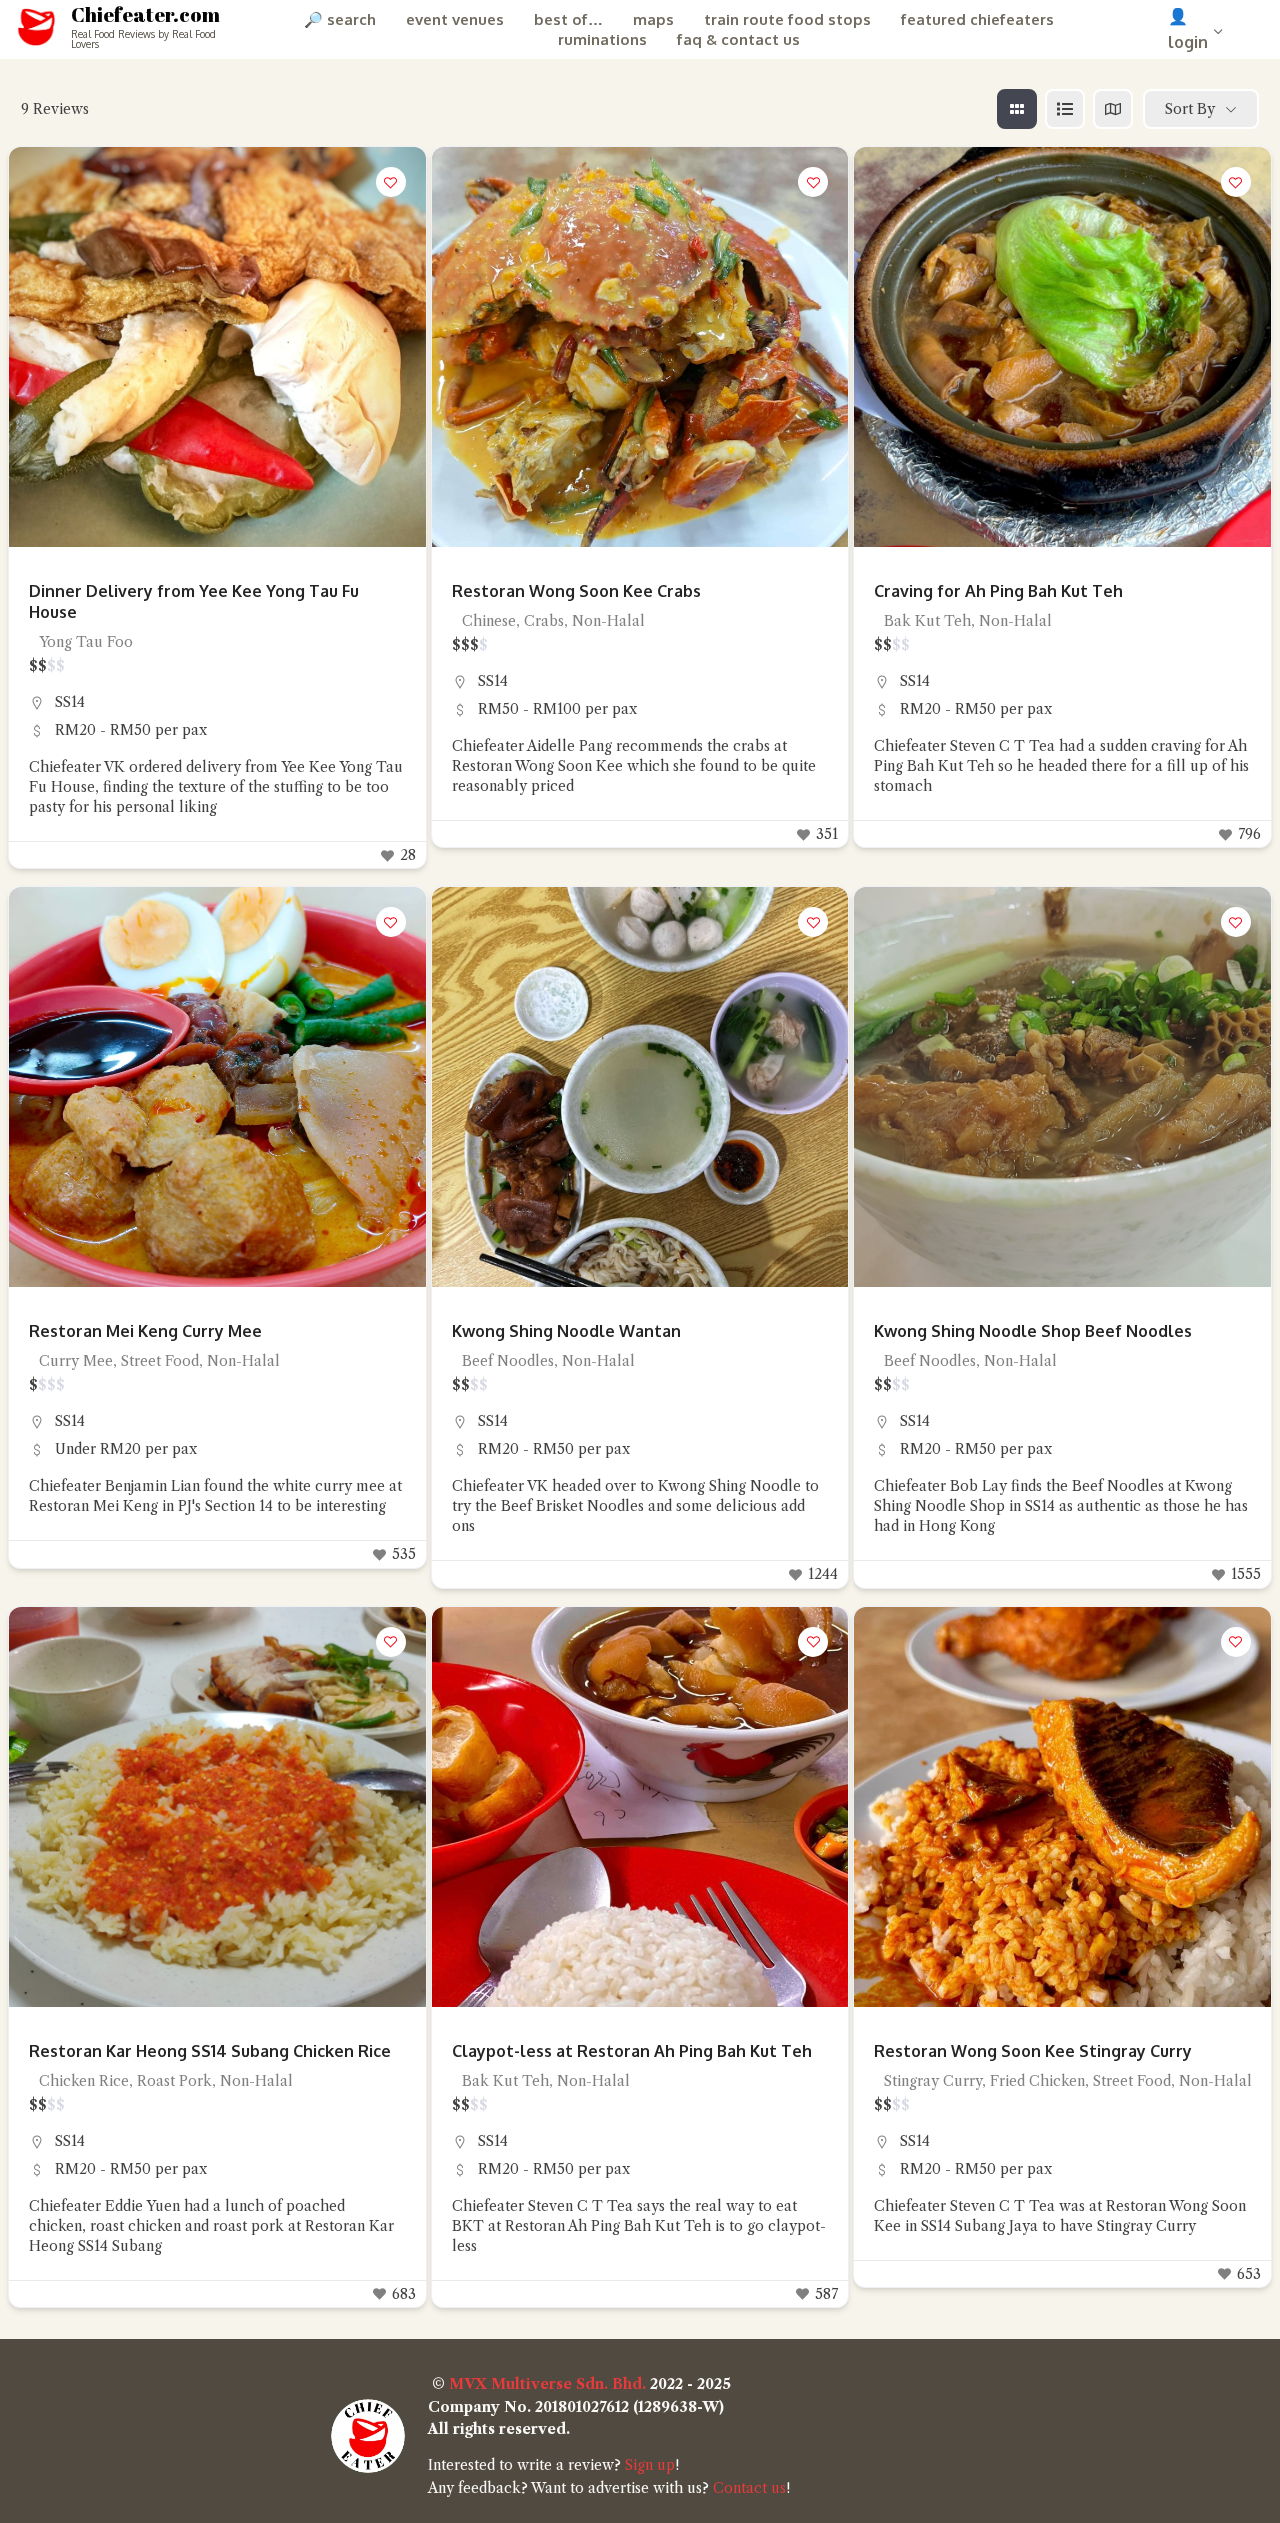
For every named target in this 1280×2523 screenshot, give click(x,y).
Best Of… (568, 19)
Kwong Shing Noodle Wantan (566, 1331)
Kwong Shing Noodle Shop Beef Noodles (1033, 1331)
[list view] (1065, 109)
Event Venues (455, 19)
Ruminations (602, 39)
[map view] (1113, 109)
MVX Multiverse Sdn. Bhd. (547, 2384)
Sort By (1190, 109)
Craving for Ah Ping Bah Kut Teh (998, 591)
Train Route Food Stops (787, 19)
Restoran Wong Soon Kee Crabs (576, 591)
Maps (653, 19)
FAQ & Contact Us (738, 39)
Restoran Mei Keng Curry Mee (145, 1331)
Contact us (749, 2488)
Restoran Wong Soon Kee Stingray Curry (1033, 2051)
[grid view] (1017, 109)
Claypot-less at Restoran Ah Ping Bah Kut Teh (632, 2051)
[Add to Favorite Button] (391, 182)
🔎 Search (340, 19)
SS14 (70, 702)
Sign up (650, 2465)
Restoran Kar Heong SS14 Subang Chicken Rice (210, 2051)
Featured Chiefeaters (977, 19)
